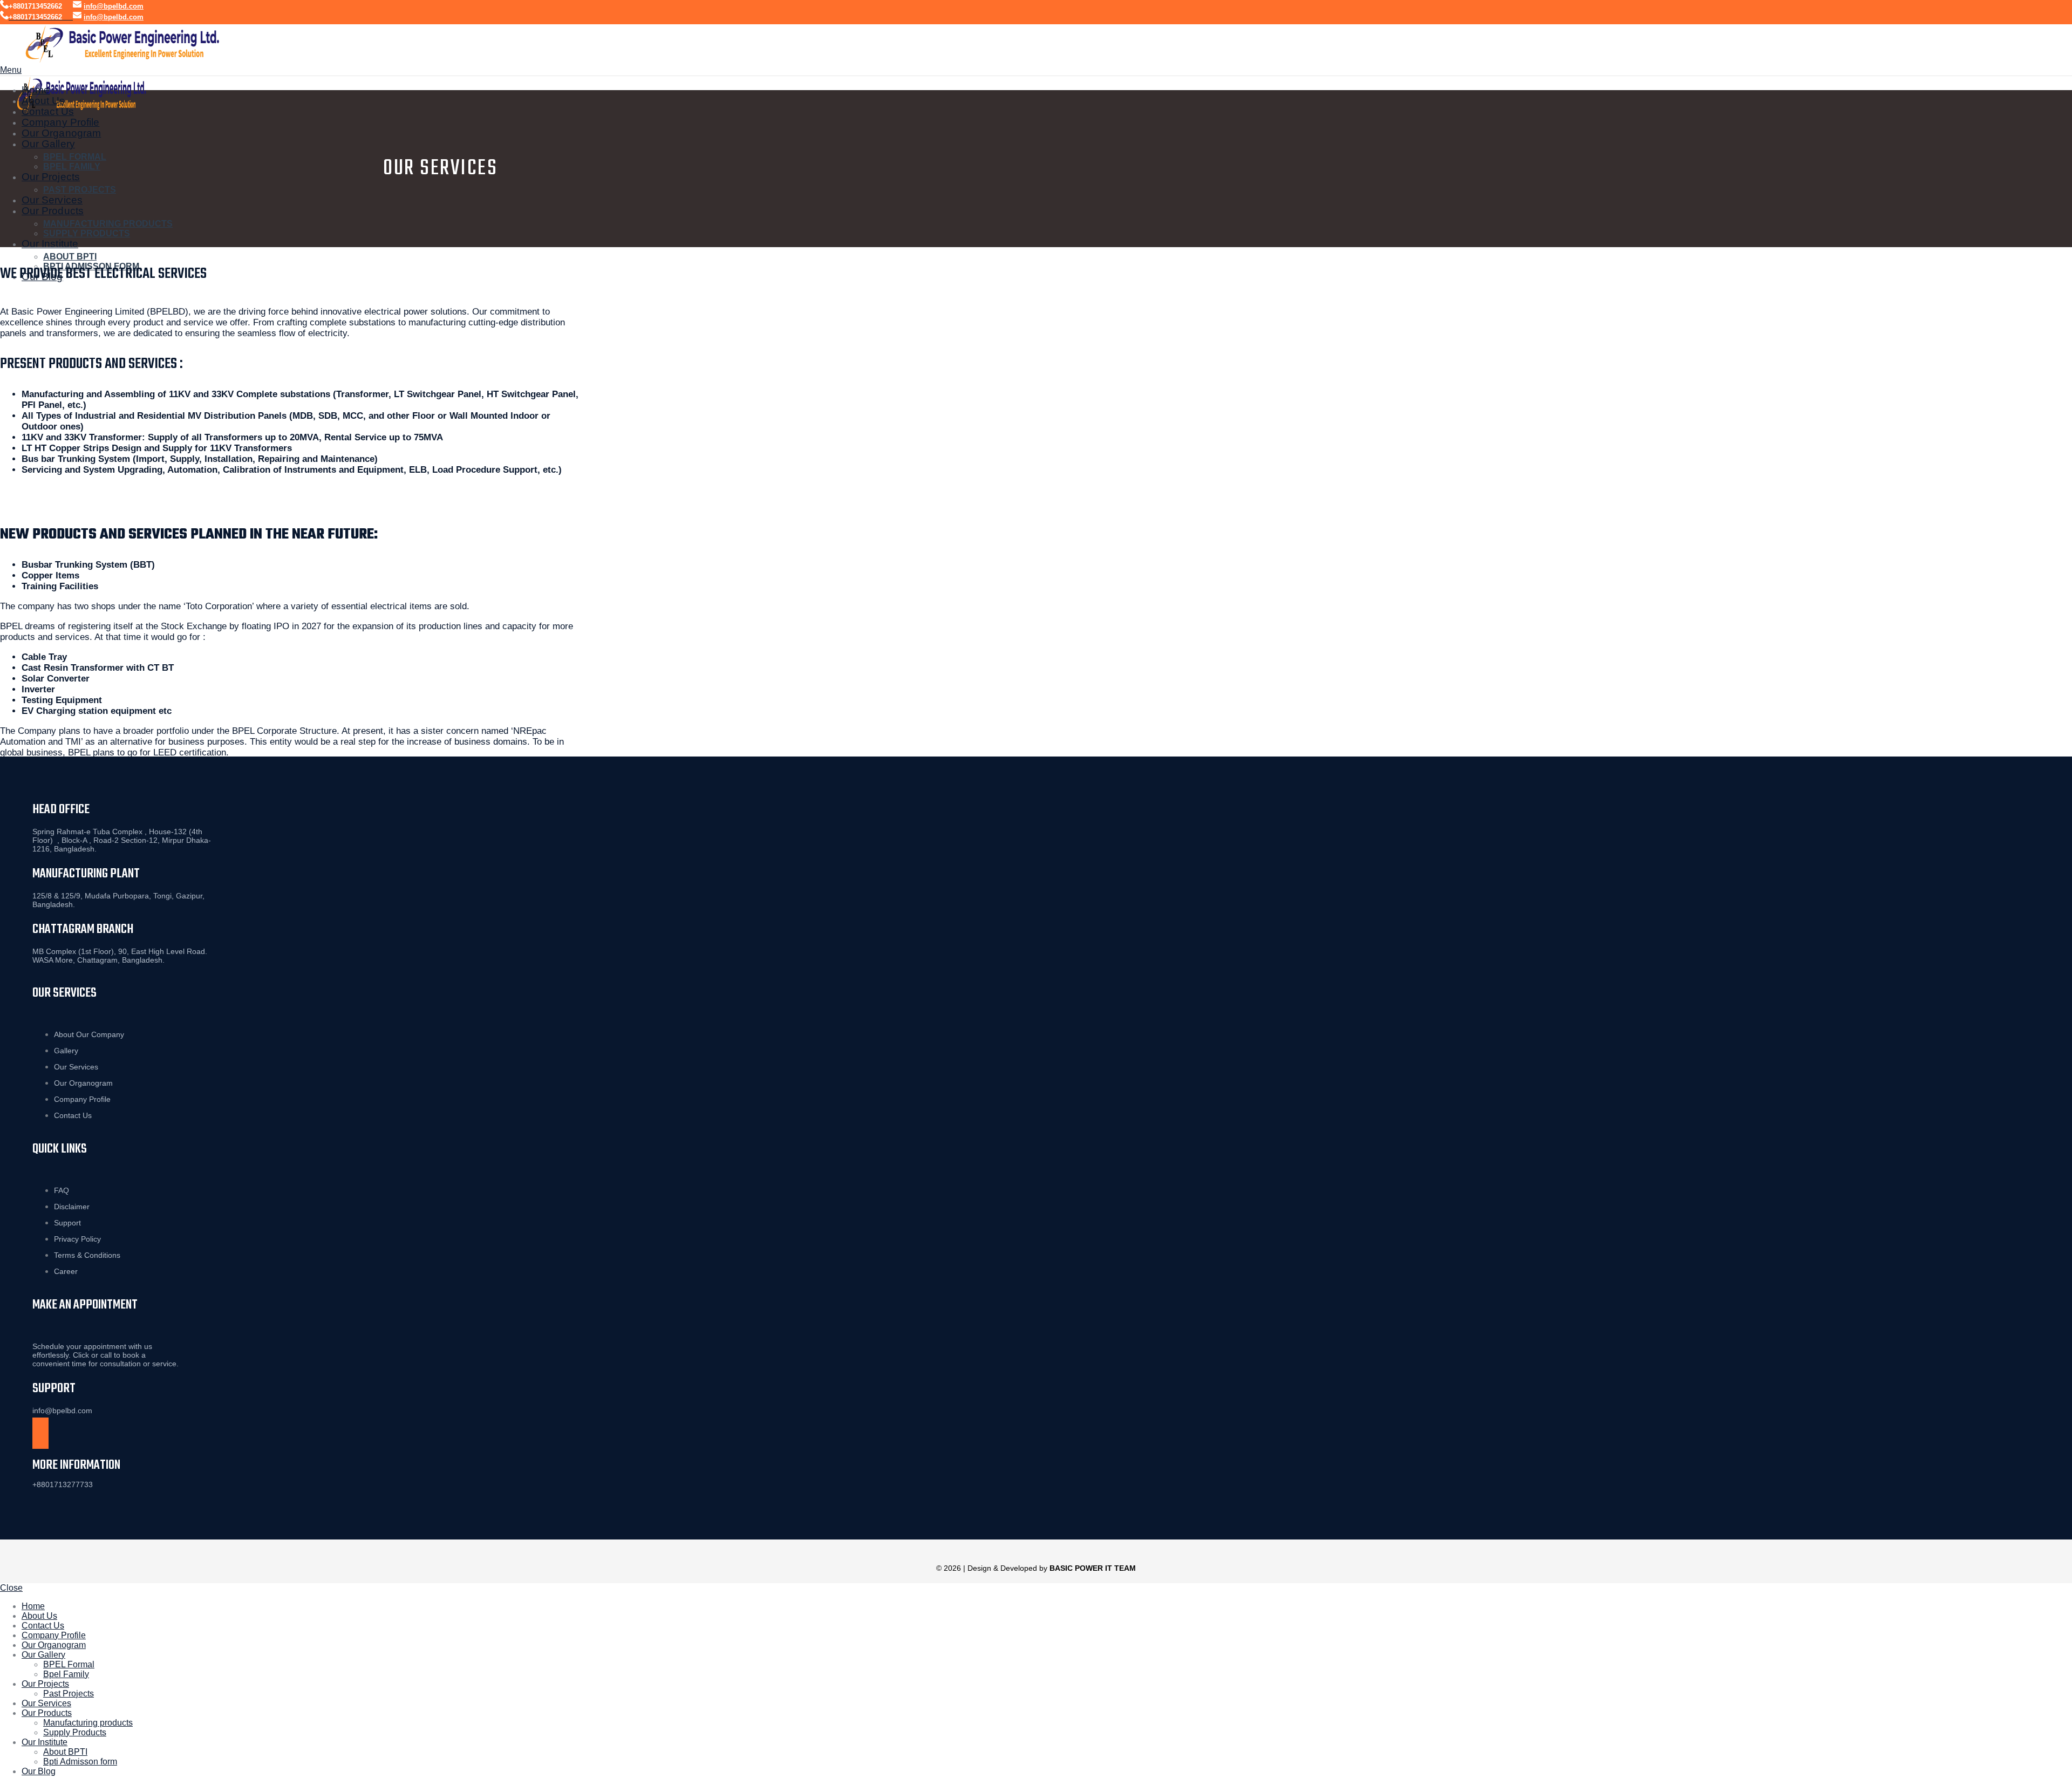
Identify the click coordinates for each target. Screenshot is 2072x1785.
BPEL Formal (75, 157)
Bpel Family (72, 166)
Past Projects (80, 190)
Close (11, 1588)
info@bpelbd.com (114, 6)
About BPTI (70, 257)
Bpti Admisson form (80, 1762)
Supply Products (87, 233)
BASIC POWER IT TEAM (1093, 1568)
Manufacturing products (108, 224)
